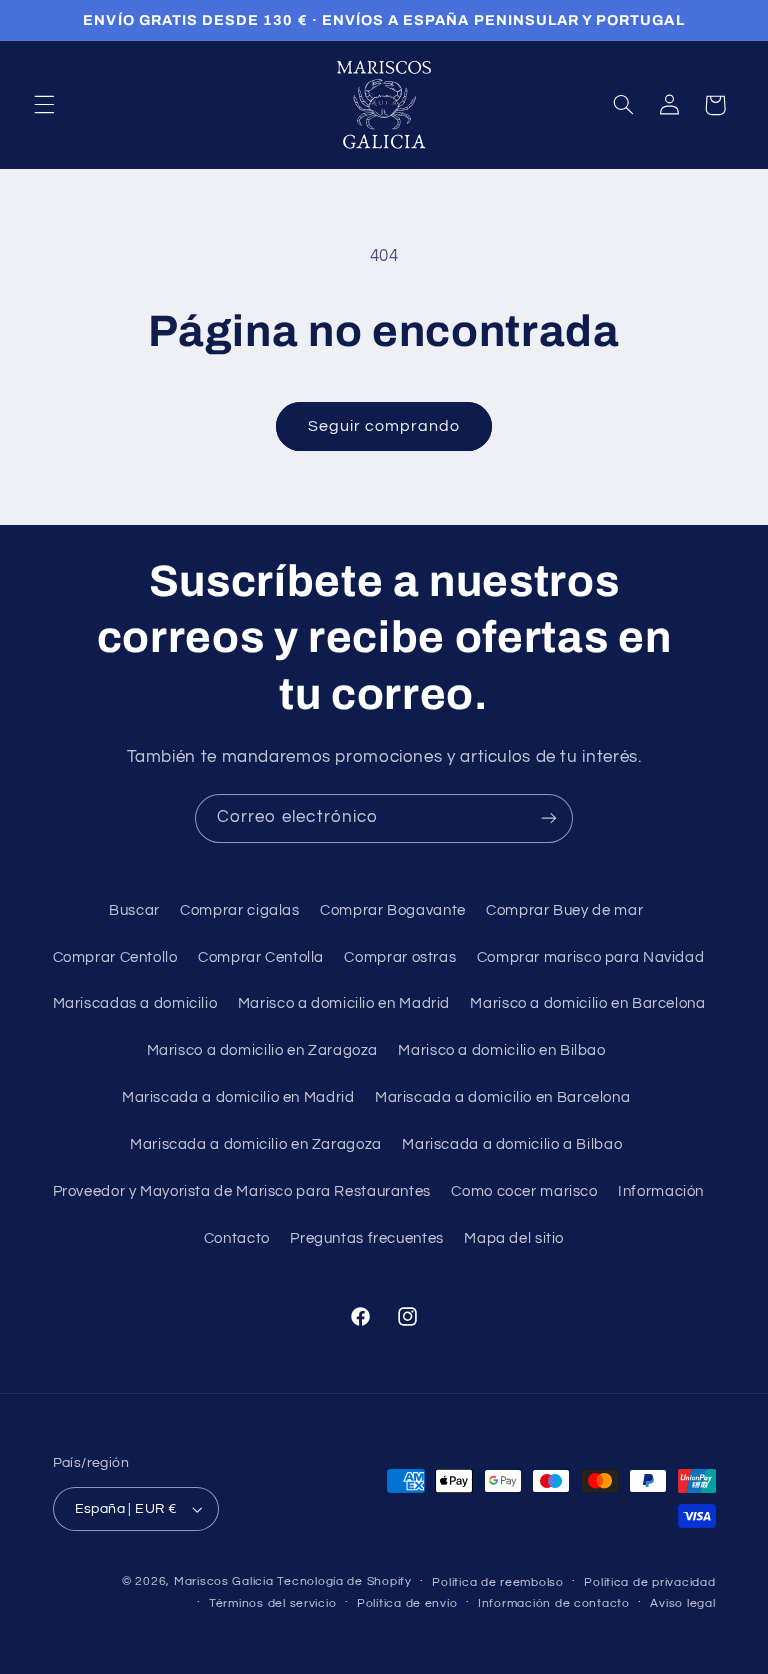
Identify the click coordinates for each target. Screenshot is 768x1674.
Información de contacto (554, 1603)
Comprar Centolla (261, 957)
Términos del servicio (272, 1603)
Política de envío (407, 1603)
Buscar (134, 910)
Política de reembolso (497, 1582)
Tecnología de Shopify (344, 1581)
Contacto (237, 1238)
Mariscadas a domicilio (135, 1003)
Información (661, 1191)
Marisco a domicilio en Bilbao (501, 1050)
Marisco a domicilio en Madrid (344, 1003)
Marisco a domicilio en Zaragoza (263, 1050)
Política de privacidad (649, 1582)
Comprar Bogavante (393, 910)
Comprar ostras (400, 957)
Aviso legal (682, 1603)
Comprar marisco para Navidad (591, 957)
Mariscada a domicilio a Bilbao (512, 1144)
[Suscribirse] (549, 818)
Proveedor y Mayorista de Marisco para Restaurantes (242, 1191)
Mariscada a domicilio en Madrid (238, 1097)
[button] (44, 105)
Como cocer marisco (524, 1191)
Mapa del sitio (514, 1238)
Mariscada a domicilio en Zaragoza (256, 1144)
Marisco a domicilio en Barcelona (587, 1003)
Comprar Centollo (115, 957)
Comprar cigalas (239, 910)
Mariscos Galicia (224, 1581)
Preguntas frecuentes (367, 1238)
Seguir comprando (384, 426)
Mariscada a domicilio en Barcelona (502, 1097)
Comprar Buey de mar (564, 910)
